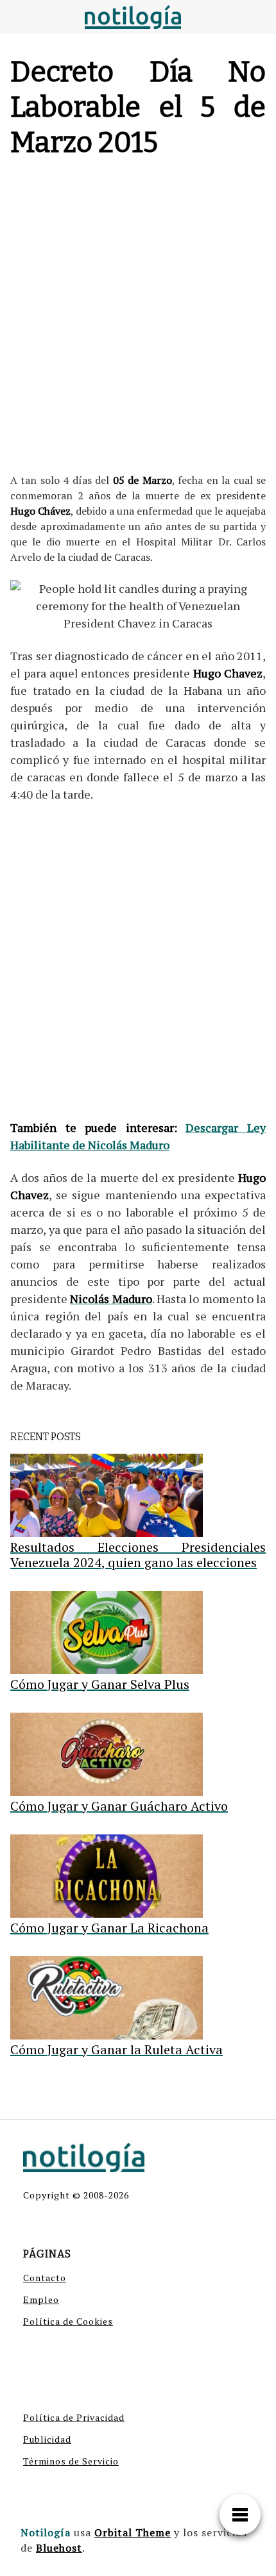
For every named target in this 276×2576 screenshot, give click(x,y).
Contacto (45, 2278)
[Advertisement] (138, 319)
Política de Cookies (68, 2321)
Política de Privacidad (74, 2417)
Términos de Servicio (71, 2461)
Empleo (41, 2299)
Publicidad (47, 2439)
